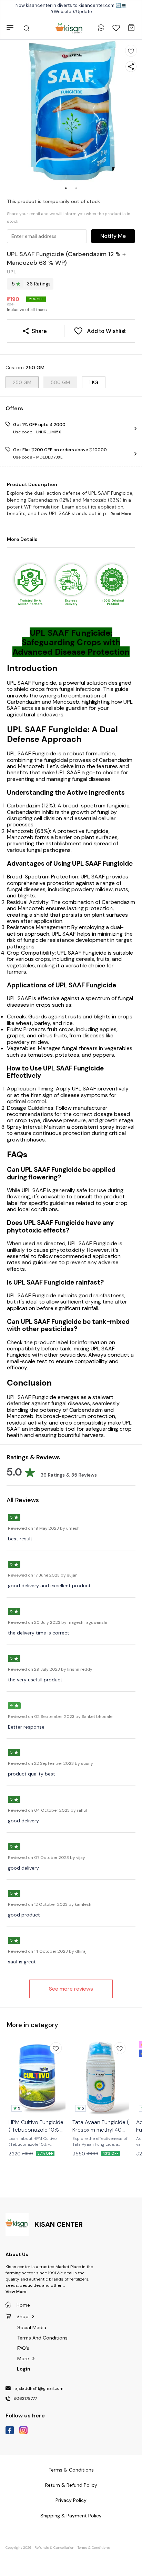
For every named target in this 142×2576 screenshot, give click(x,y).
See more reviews (71, 1989)
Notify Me (113, 236)
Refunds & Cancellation (54, 2548)
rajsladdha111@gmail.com (38, 2389)
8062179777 (25, 2399)
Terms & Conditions (94, 2548)
